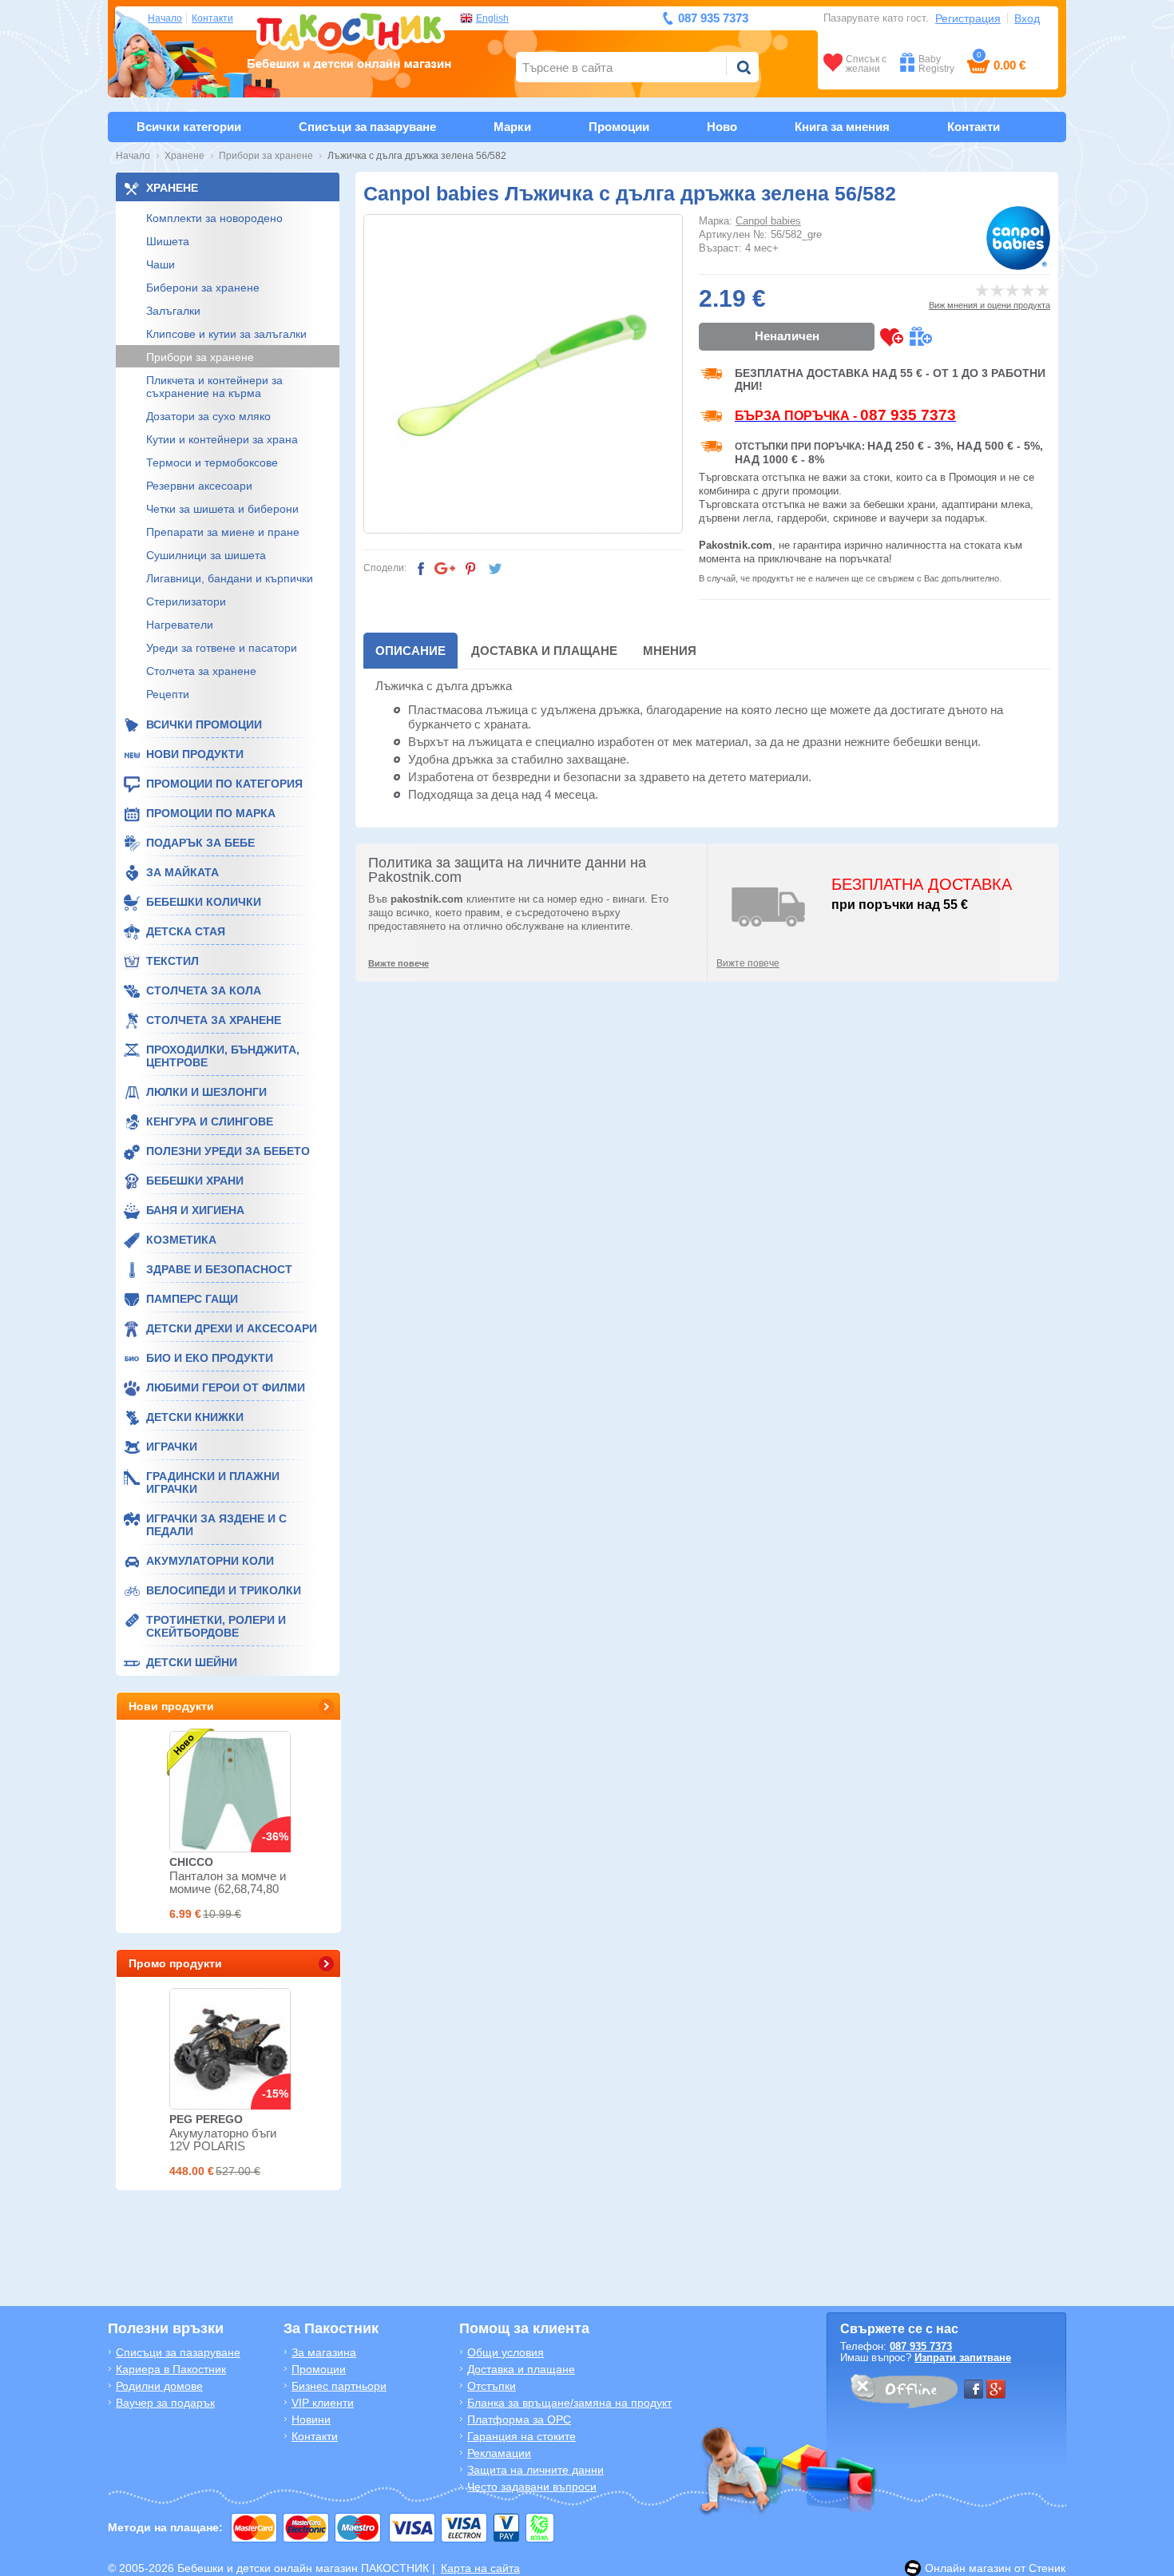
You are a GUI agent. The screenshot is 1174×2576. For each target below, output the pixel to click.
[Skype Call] (903, 2394)
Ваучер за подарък (165, 2403)
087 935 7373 (921, 2346)
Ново (722, 127)
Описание (411, 651)
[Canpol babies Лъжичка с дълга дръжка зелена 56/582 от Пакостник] (523, 374)
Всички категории (189, 127)
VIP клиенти (323, 2403)
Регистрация (968, 18)
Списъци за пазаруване (367, 127)
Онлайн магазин (968, 2568)
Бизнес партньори (339, 2386)
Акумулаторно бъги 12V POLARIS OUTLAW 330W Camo (229, 2146)
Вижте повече (748, 963)
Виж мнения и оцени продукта (990, 305)
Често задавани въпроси (532, 2487)
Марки (512, 127)
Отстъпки (492, 2386)
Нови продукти (171, 1706)
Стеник (1047, 2568)
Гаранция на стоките (522, 2436)
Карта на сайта (480, 2568)
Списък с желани (866, 64)
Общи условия (506, 2352)
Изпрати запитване (963, 2358)
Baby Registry (936, 64)
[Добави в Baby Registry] (920, 337)
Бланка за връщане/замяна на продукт (569, 2403)
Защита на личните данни (535, 2470)
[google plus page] (996, 2389)
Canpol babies (768, 221)
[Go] (744, 67)
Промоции (619, 127)
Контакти (212, 18)
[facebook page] (974, 2389)
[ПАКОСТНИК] (349, 39)
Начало (165, 18)
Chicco (191, 1862)
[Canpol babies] (1018, 238)
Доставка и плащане (544, 651)
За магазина (324, 2352)
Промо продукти (175, 1963)
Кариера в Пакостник (171, 2369)
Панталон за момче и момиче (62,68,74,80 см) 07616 (228, 1889)
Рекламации (499, 2453)
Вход (1027, 18)
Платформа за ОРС (519, 2419)
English (492, 18)
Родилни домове (159, 2386)
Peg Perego (206, 2119)
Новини (311, 2419)
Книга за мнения (842, 127)
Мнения (670, 651)
